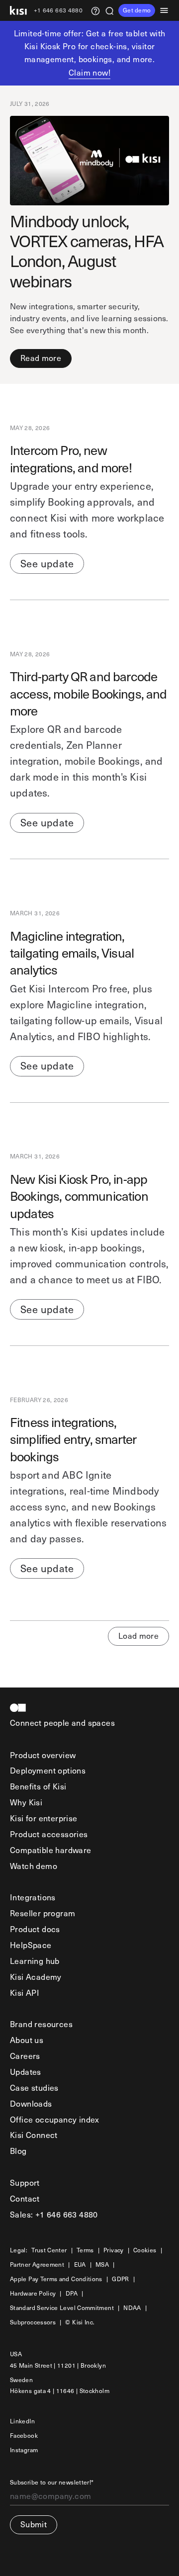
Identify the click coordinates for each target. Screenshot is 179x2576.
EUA (80, 2265)
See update (47, 563)
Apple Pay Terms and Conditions (56, 2279)
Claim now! (89, 72)
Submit (34, 2524)
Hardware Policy (33, 2293)
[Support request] (95, 10)
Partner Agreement (37, 2265)
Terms (85, 2250)
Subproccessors (33, 2322)
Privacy (114, 2250)
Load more (138, 1636)
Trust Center (49, 2250)
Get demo (137, 10)
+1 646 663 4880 (58, 11)
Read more (41, 358)
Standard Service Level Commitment (62, 2308)
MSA (102, 2265)
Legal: (19, 2250)
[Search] (109, 10)
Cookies (145, 2250)
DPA (72, 2293)
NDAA (132, 2308)
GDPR (120, 2279)
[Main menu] (167, 10)
